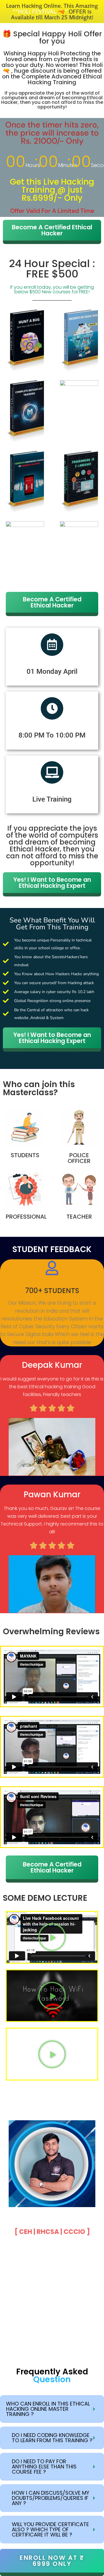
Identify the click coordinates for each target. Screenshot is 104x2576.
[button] (52, 1937)
